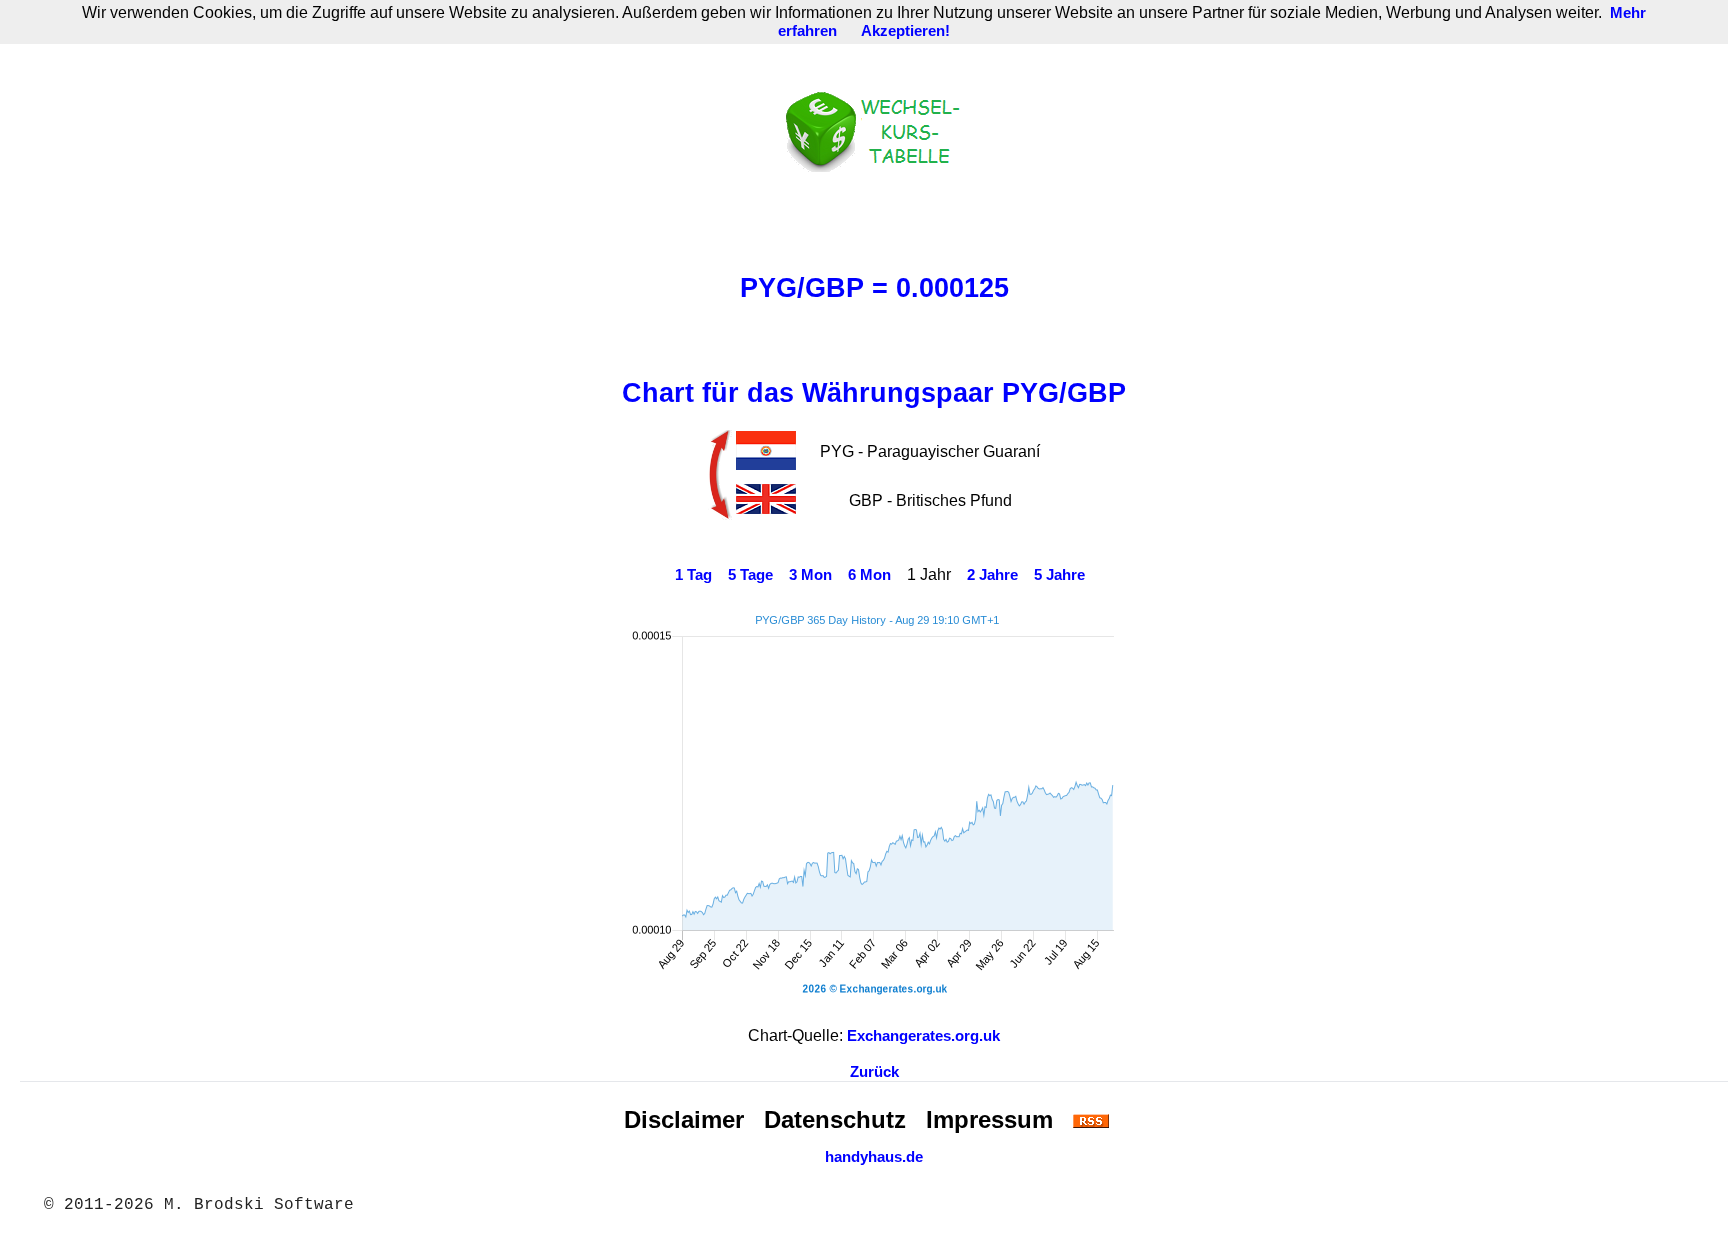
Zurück (874, 1072)
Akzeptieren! (905, 31)
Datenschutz (835, 1119)
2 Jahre (992, 575)
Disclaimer (684, 1119)
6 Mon (869, 575)
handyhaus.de (874, 1157)
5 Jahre (1059, 575)
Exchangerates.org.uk (923, 1036)
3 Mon (810, 575)
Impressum (989, 1119)
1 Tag (693, 575)
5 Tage (750, 575)
